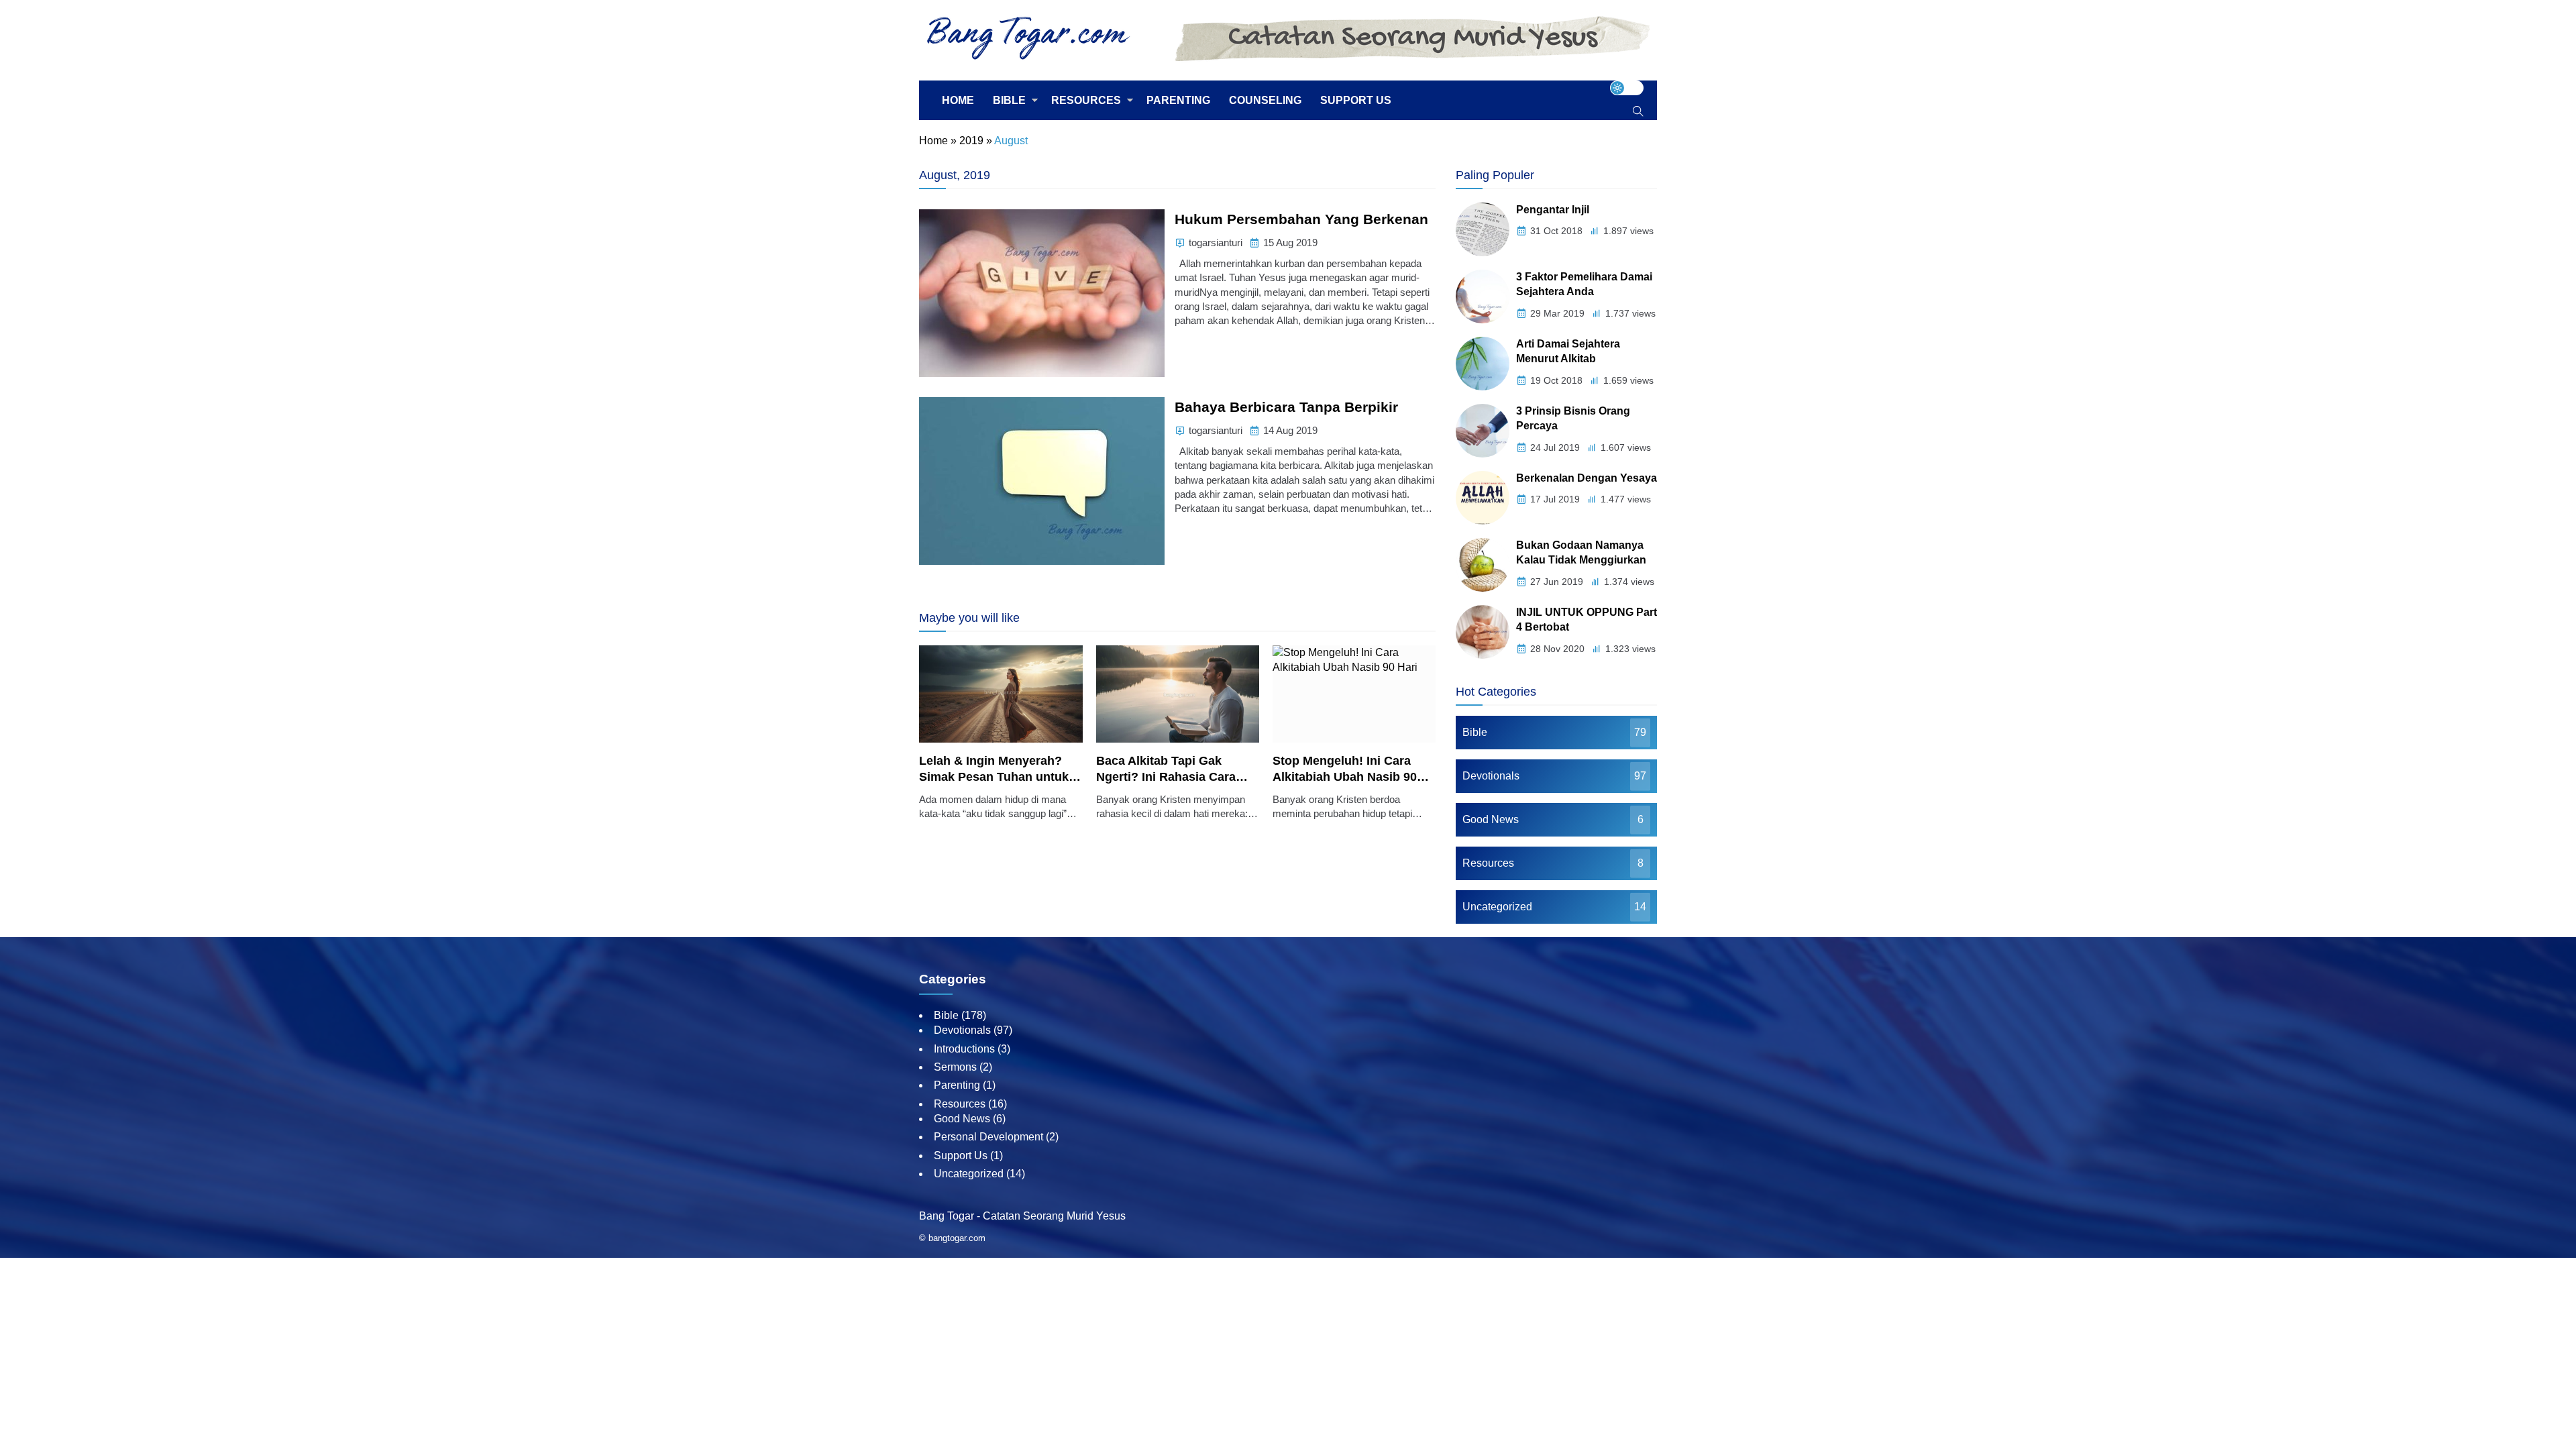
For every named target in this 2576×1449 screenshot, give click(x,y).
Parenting (957, 1085)
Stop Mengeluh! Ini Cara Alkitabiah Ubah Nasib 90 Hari (1172, 777)
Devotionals (1491, 776)
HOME (958, 100)
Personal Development (988, 1137)
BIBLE (1009, 100)
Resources (1488, 863)
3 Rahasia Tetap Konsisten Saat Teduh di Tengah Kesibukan (1354, 777)
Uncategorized (1497, 907)
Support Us (961, 1156)
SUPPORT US (1356, 100)
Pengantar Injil (1553, 210)
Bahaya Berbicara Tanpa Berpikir (1286, 407)
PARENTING (1178, 100)
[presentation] (969, 740)
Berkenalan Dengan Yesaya (1587, 478)
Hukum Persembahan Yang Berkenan (1301, 219)
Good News (1491, 819)
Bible (1475, 732)
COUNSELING (1265, 100)
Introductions (964, 1049)
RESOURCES (1086, 100)
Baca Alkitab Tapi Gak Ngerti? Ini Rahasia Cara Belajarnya (994, 777)
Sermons (955, 1067)
